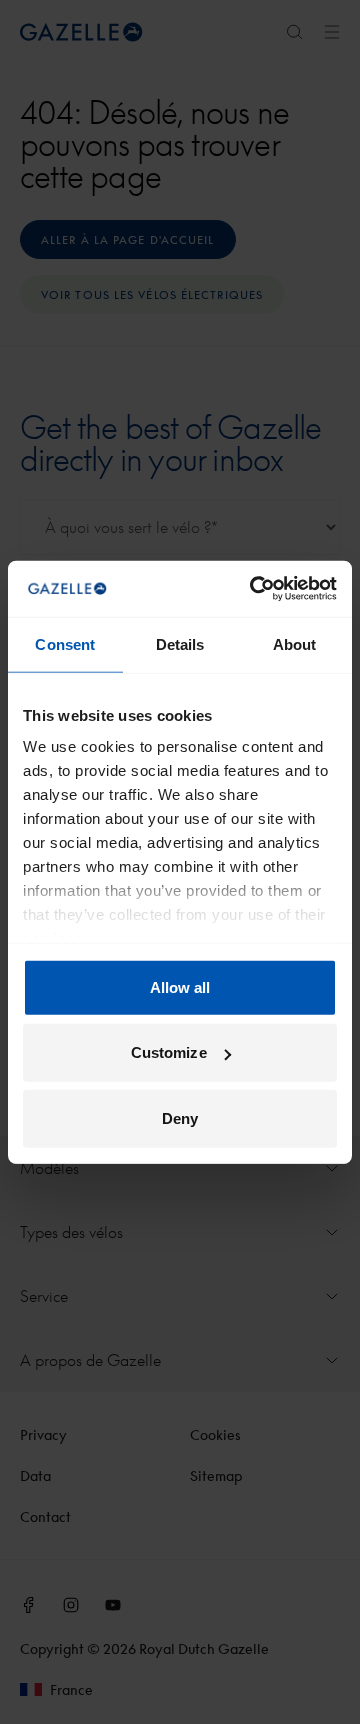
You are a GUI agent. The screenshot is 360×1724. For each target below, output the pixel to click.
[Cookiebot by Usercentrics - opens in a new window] (254, 589)
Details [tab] (180, 643)
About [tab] (295, 643)
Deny (180, 1117)
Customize (169, 1052)
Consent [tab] (65, 643)
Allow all (180, 986)
